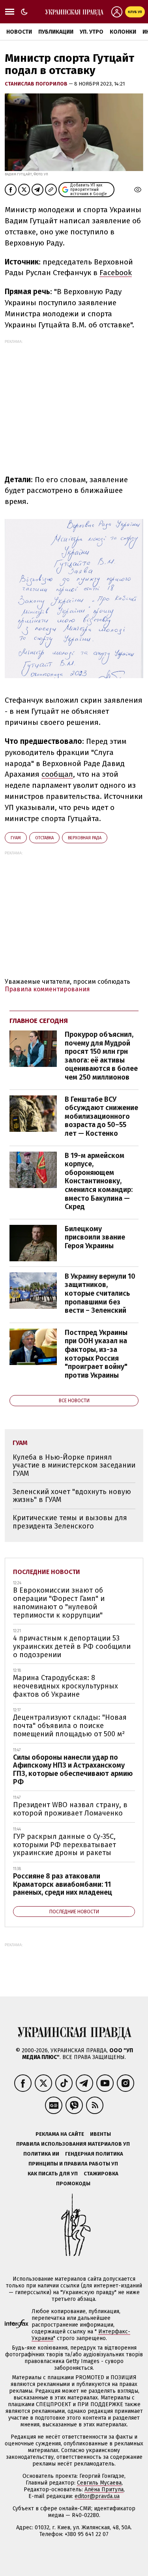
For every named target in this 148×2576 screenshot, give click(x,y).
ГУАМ (16, 838)
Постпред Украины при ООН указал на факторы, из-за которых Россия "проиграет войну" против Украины (96, 1354)
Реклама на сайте (60, 2134)
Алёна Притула (104, 2489)
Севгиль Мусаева (99, 2483)
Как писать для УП (53, 2174)
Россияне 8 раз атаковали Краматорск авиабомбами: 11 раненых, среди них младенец (63, 1884)
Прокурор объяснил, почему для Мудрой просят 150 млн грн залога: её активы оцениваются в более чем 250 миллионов (101, 1056)
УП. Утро (92, 32)
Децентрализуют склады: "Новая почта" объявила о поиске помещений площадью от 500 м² (70, 1725)
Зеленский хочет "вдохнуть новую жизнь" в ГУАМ (72, 1496)
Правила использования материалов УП (73, 2144)
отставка (44, 838)
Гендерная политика (94, 2154)
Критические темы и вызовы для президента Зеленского (70, 1522)
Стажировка (101, 2174)
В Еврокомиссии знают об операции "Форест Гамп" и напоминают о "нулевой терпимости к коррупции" (59, 1603)
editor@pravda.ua (97, 2496)
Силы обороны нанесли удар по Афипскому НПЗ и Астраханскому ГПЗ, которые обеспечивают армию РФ (73, 1770)
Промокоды (73, 2183)
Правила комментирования (47, 989)
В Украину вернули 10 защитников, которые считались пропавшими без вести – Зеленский (100, 1293)
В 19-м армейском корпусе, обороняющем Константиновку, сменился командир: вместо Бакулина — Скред (99, 1181)
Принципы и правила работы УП (73, 2164)
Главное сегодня (39, 1021)
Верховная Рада (85, 838)
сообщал (57, 774)
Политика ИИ (41, 2154)
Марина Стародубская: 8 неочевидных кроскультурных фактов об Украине (66, 1686)
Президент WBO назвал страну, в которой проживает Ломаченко (70, 1809)
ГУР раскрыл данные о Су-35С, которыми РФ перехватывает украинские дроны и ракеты (65, 1845)
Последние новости (47, 1572)
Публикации (56, 32)
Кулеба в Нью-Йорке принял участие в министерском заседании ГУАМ (74, 1465)
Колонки (123, 32)
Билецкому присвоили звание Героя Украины (95, 1237)
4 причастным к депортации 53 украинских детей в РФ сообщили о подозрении (72, 1646)
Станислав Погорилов (37, 84)
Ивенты (100, 2134)
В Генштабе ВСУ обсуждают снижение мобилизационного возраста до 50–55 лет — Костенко (101, 1116)
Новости (19, 32)
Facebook (116, 273)
